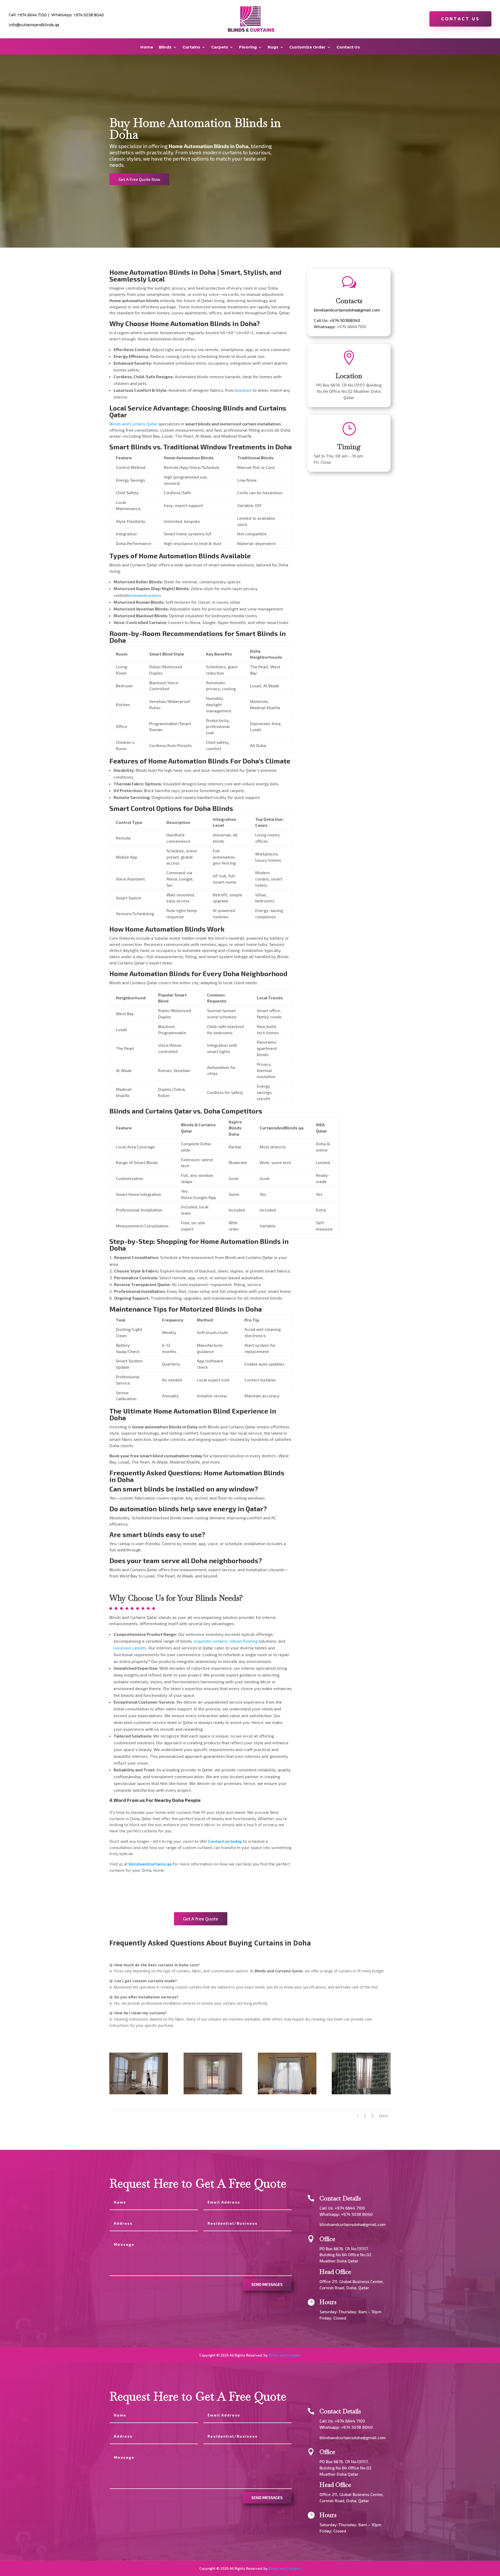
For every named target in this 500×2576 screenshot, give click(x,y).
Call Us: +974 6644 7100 (342, 2208)
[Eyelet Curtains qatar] (213, 2093)
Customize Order (307, 47)
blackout (243, 390)
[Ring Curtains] (361, 2093)
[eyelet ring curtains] (287, 2093)
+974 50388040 (345, 320)
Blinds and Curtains (285, 2355)
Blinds (165, 47)
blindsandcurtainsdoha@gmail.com (347, 310)
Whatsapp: (330, 2214)
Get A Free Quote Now (139, 179)
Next (383, 2116)
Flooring (248, 47)
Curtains (191, 47)
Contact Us (460, 19)
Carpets (220, 47)
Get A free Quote (201, 1919)
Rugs (273, 47)
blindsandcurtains (144, 595)
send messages (267, 2284)
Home (147, 47)
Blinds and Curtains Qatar (133, 424)
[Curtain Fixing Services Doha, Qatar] (139, 2093)
